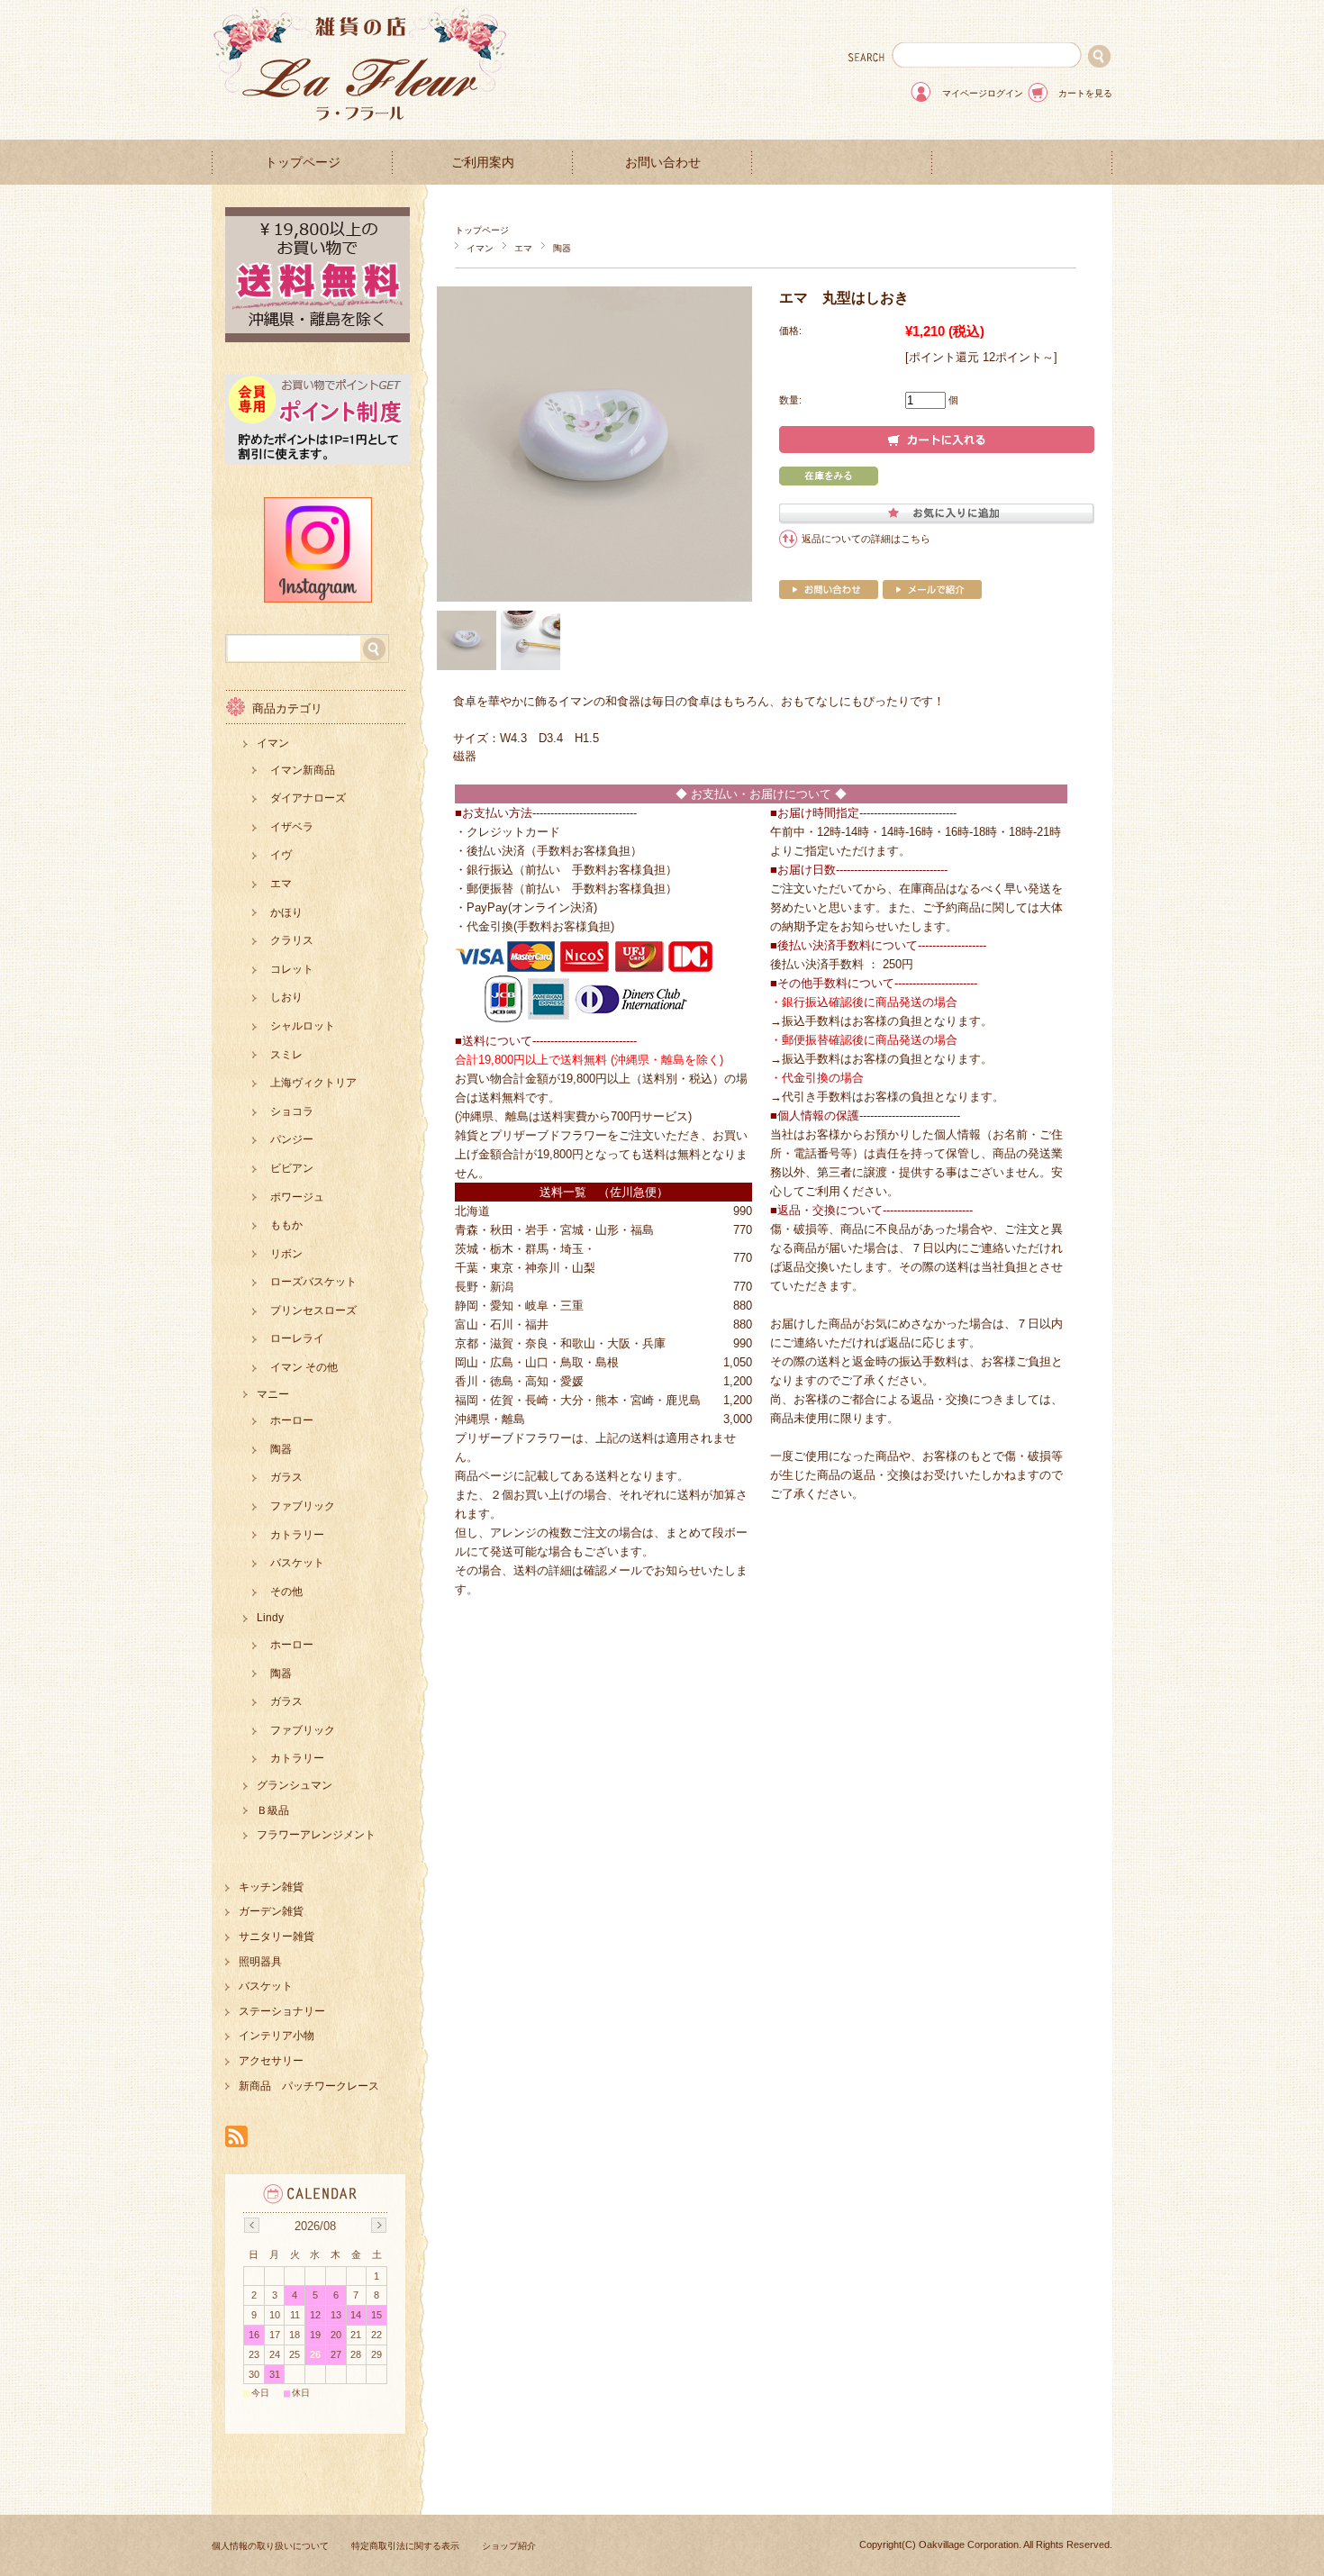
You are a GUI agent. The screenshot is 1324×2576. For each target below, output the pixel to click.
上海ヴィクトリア (313, 1083)
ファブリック (303, 1506)
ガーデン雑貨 (271, 1911)
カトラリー (297, 1535)
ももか (286, 1225)
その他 (286, 1592)
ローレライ (297, 1338)
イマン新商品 (303, 770)
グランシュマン (295, 1785)
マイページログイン (983, 93)
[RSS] (236, 2138)
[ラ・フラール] (360, 126)
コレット (292, 969)
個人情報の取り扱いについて (270, 2546)
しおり (286, 997)
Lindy (270, 1618)
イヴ (281, 855)
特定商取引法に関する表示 (405, 2546)
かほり (286, 912)
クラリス (292, 940)
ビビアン (292, 1168)
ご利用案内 (483, 163)
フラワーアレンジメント (316, 1835)
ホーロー (292, 1420)
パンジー (292, 1139)
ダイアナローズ (308, 798)
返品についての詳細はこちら (866, 539)
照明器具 (260, 1962)
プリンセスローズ (313, 1311)
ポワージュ (297, 1197)
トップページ (303, 163)
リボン (286, 1254)
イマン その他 (304, 1367)
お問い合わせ (663, 163)
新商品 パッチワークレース (309, 2086)
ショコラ (292, 1111)
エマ (523, 248)
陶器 (562, 248)
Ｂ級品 (273, 1810)
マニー (273, 1394)
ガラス (286, 1477)
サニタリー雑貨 (277, 1937)
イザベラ (292, 827)
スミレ (286, 1055)
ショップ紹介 (509, 2546)
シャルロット (303, 1026)
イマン (480, 248)
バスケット (297, 1563)
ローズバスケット (313, 1282)
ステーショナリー (282, 2011)
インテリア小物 (277, 2036)
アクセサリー (271, 2061)
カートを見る (1085, 93)
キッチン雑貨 (271, 1887)
